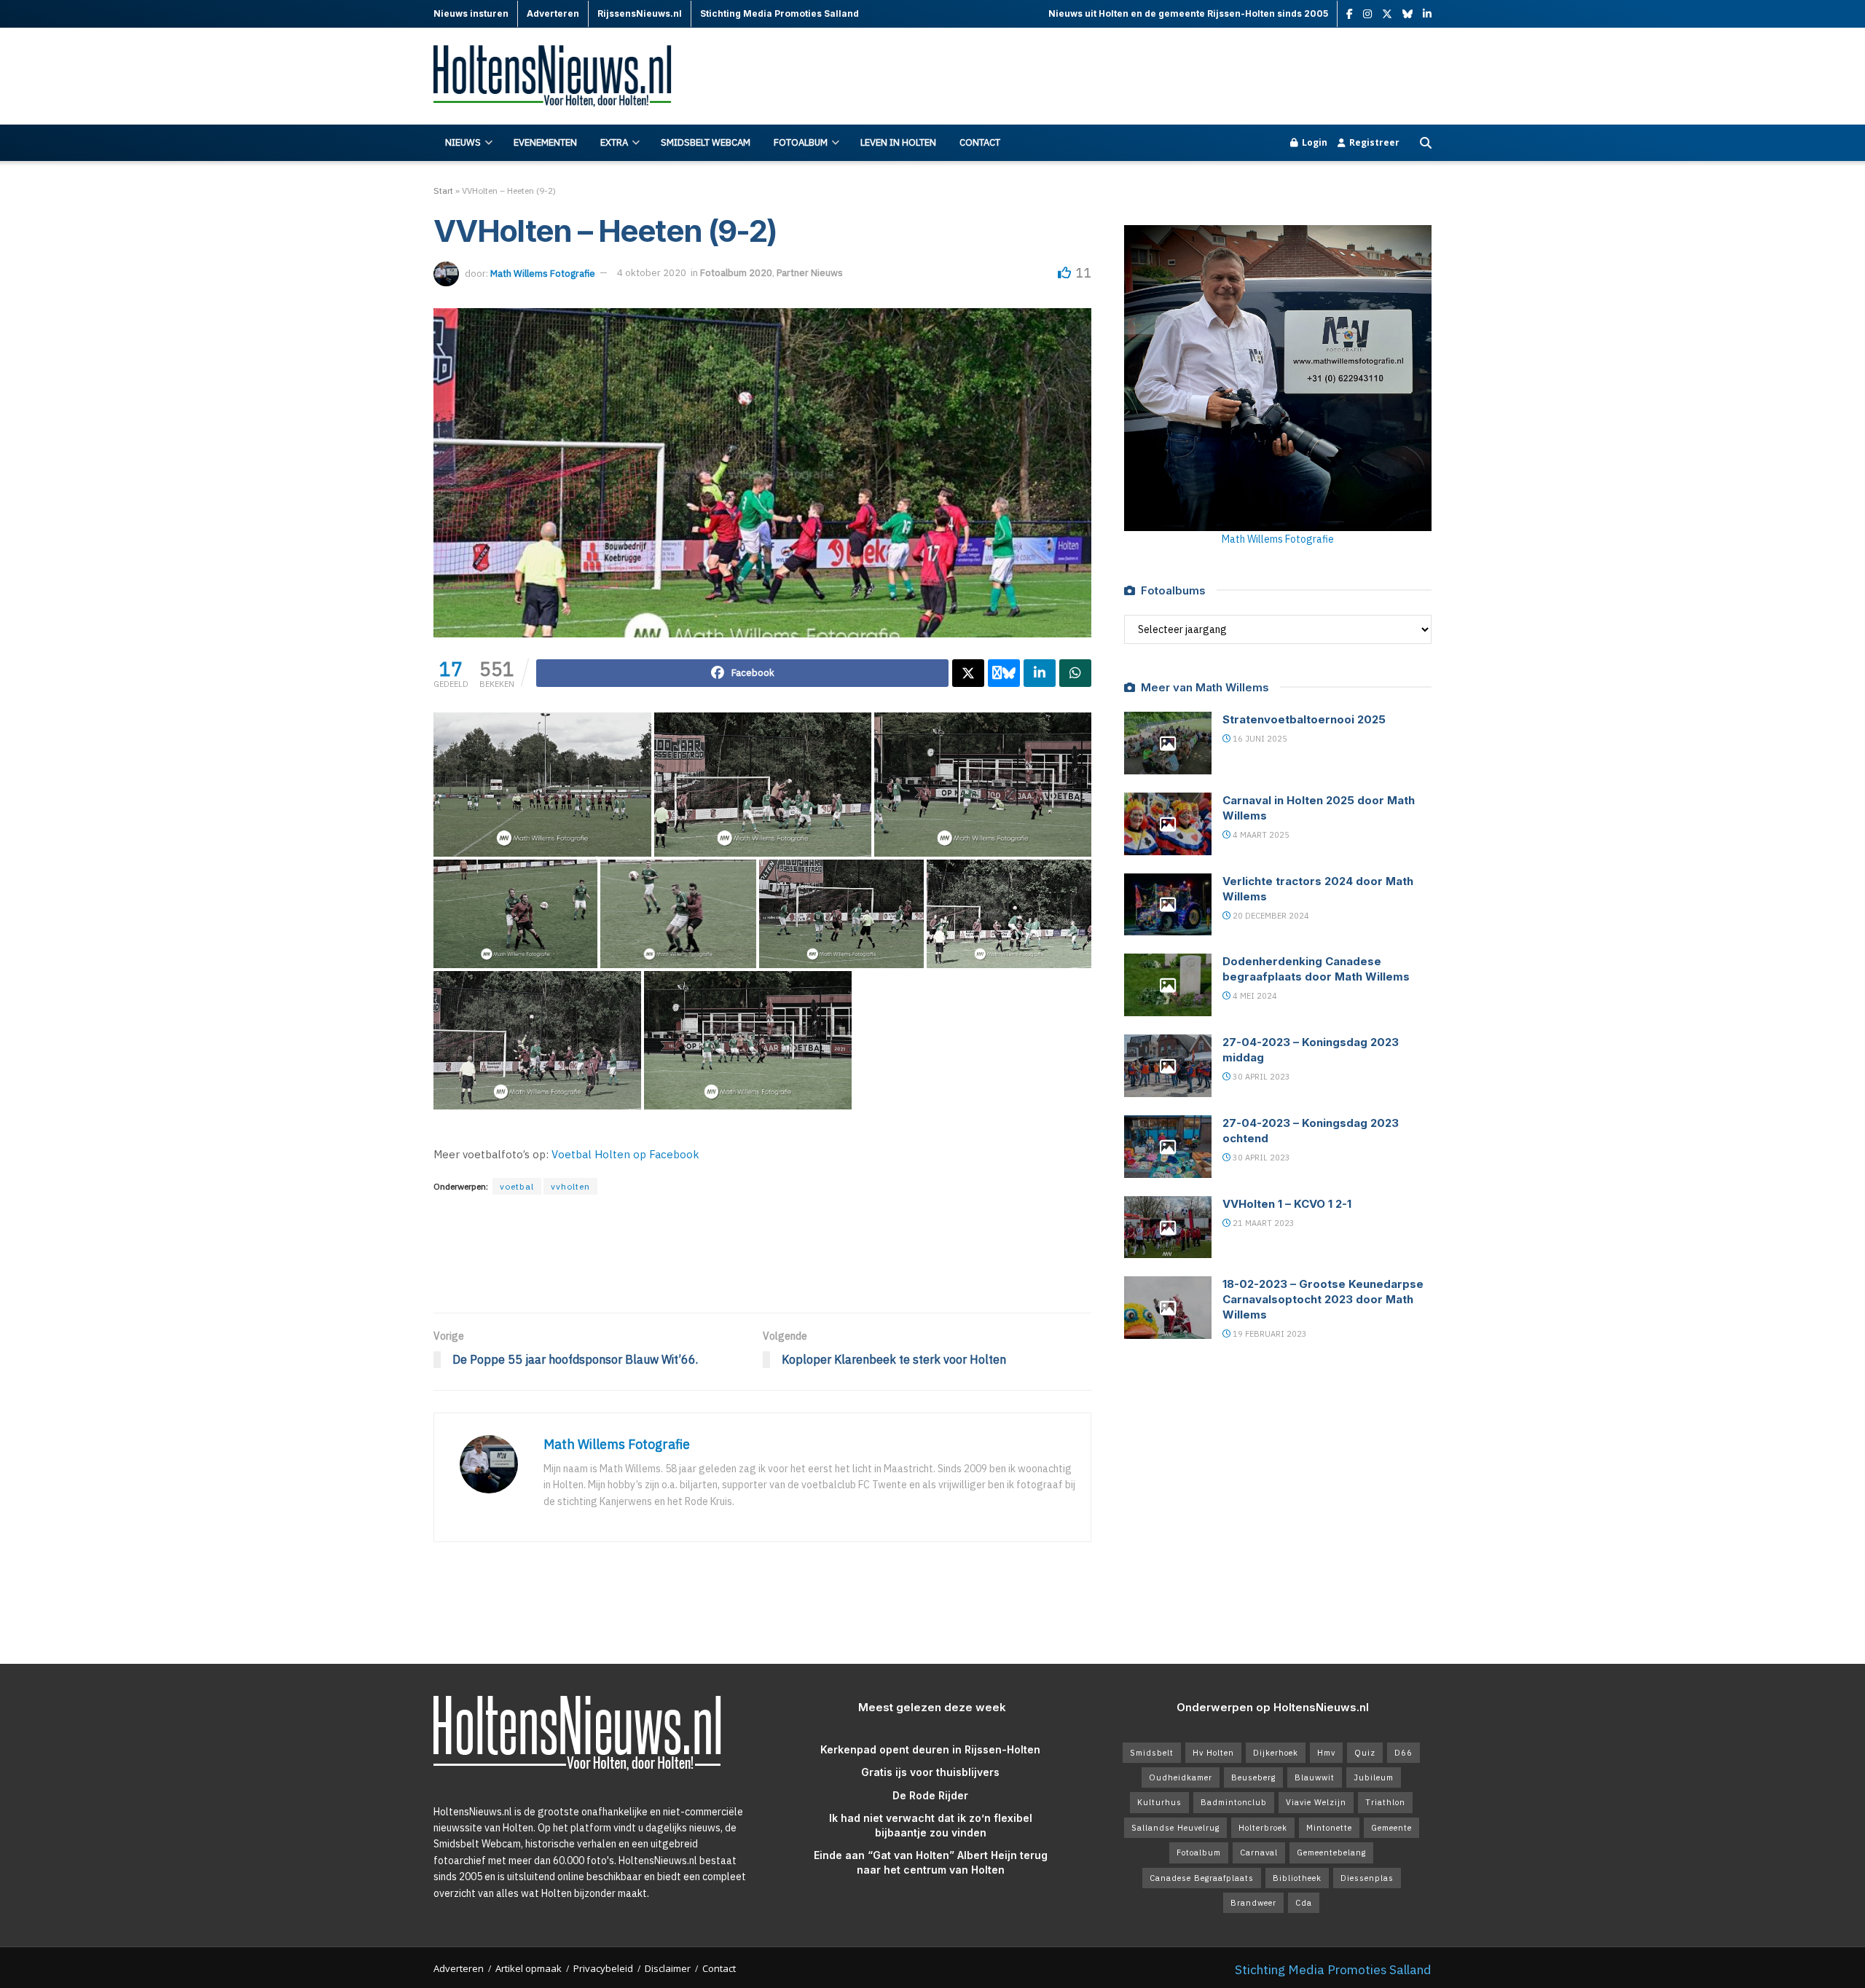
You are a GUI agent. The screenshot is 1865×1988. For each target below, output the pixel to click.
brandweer (1253, 1903)
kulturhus (1159, 1802)
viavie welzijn (1316, 1802)
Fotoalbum (801, 142)
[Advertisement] (1166, 76)
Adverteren (459, 1968)
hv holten (1213, 1753)
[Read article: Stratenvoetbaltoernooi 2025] (1168, 743)
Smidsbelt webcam (706, 142)
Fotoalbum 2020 (736, 273)
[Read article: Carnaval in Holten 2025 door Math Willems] (1168, 824)
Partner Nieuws (810, 273)
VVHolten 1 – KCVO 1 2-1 (1287, 1204)
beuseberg (1253, 1777)
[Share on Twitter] (968, 673)
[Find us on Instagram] (1367, 14)
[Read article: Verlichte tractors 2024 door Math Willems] (1168, 905)
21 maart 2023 (1263, 1223)
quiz (1365, 1753)
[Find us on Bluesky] (1407, 15)
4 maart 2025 (1260, 835)
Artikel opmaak (529, 1968)
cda (1304, 1903)
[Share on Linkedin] (1040, 673)
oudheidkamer (1181, 1777)
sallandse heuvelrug (1175, 1828)
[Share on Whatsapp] (1075, 673)
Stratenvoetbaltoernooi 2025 (1304, 719)
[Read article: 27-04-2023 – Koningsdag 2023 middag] (1168, 1066)
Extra (614, 142)
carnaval (1259, 1853)
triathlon (1385, 1802)
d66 (1403, 1753)
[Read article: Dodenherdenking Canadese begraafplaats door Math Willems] (1168, 985)
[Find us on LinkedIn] (1427, 14)
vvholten (570, 1186)
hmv (1326, 1753)
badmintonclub (1234, 1802)
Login (1314, 142)
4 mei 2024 (1254, 996)
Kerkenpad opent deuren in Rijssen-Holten (930, 1749)
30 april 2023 (1260, 1077)
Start (443, 190)
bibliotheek (1297, 1878)
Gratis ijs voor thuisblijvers (930, 1772)
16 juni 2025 (1259, 739)
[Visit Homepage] (561, 77)
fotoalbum (1199, 1853)
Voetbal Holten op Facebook (625, 1154)
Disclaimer (668, 1968)
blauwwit (1315, 1777)
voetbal (517, 1186)
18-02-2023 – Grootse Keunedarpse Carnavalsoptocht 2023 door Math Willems (1323, 1299)
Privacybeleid (603, 1968)
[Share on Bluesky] (1004, 673)
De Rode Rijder (930, 1795)
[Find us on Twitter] (1387, 14)
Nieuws (463, 142)
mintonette (1329, 1828)
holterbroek (1263, 1828)
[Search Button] (1426, 143)
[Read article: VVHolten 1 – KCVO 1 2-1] (1168, 1227)
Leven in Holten (898, 142)
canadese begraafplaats (1202, 1878)
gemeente (1391, 1828)
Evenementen (545, 142)
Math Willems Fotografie (543, 273)
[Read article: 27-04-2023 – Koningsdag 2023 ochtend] (1168, 1147)
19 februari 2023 (1269, 1334)
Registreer (1373, 142)
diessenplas (1367, 1878)
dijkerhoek (1276, 1753)
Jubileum (1374, 1777)
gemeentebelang (1331, 1853)
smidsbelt (1152, 1753)
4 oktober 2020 (652, 273)
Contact (980, 142)
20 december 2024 (1270, 916)
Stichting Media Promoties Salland (1333, 1969)
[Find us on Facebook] (1350, 14)
